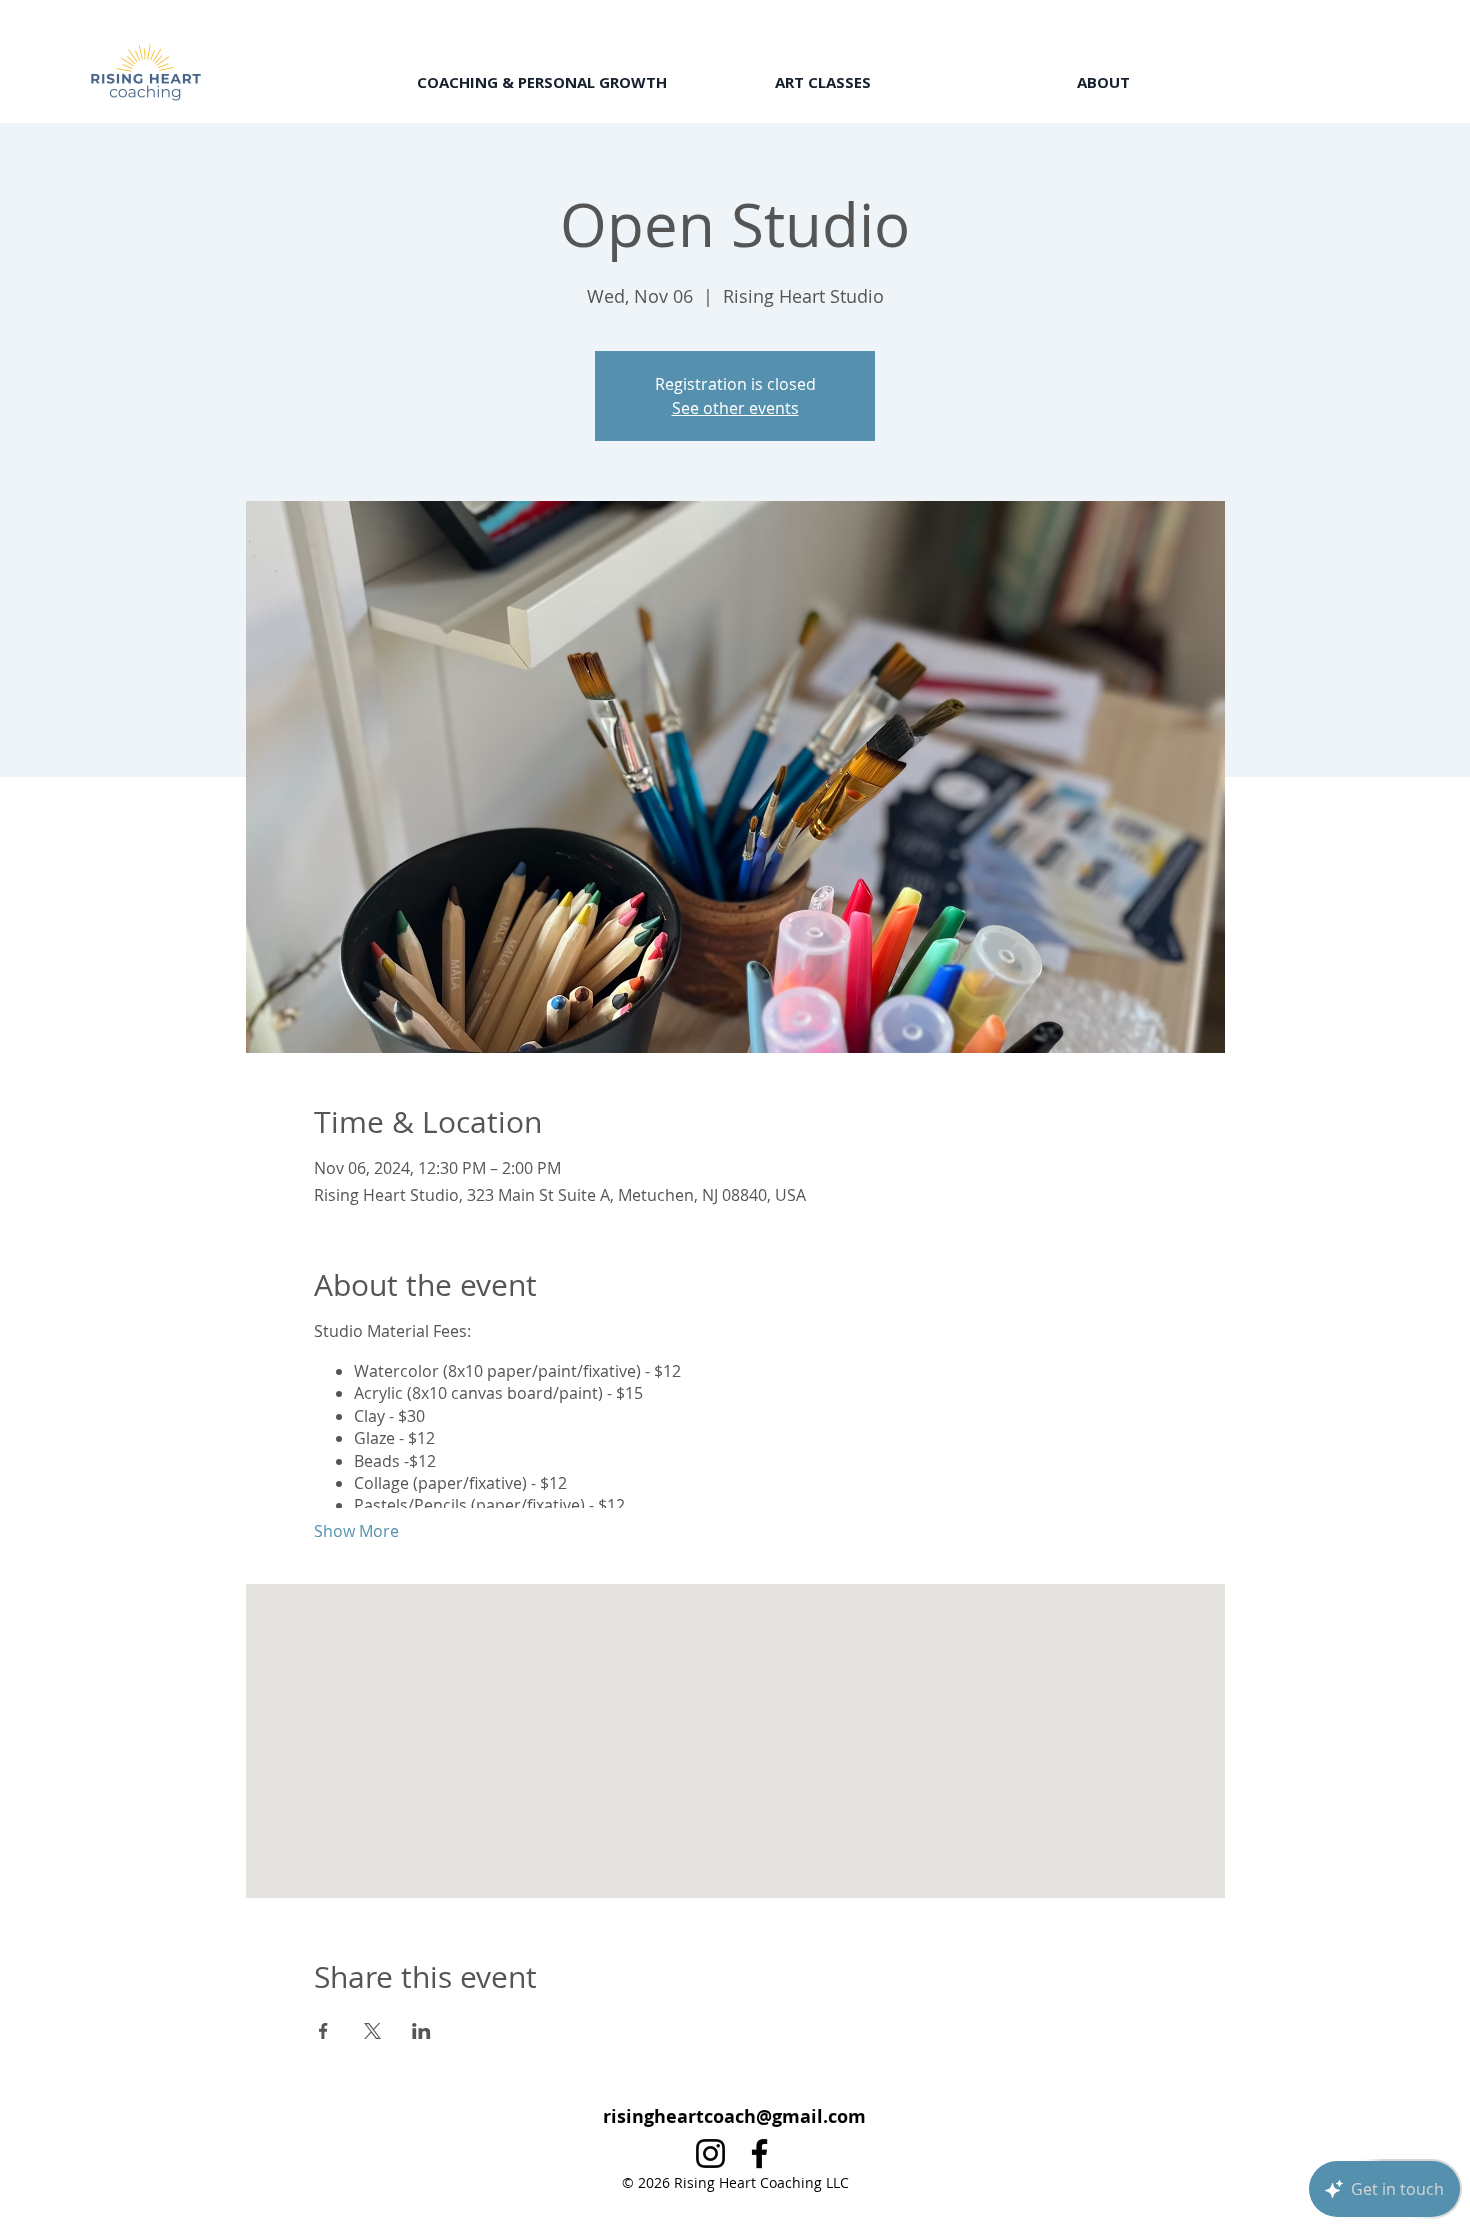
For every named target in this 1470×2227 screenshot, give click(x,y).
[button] (541, 82)
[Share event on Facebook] (323, 2031)
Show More (356, 1531)
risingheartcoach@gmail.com (734, 2116)
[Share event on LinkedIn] (421, 2031)
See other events (735, 408)
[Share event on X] (372, 2031)
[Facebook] (759, 2153)
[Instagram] (710, 2153)
